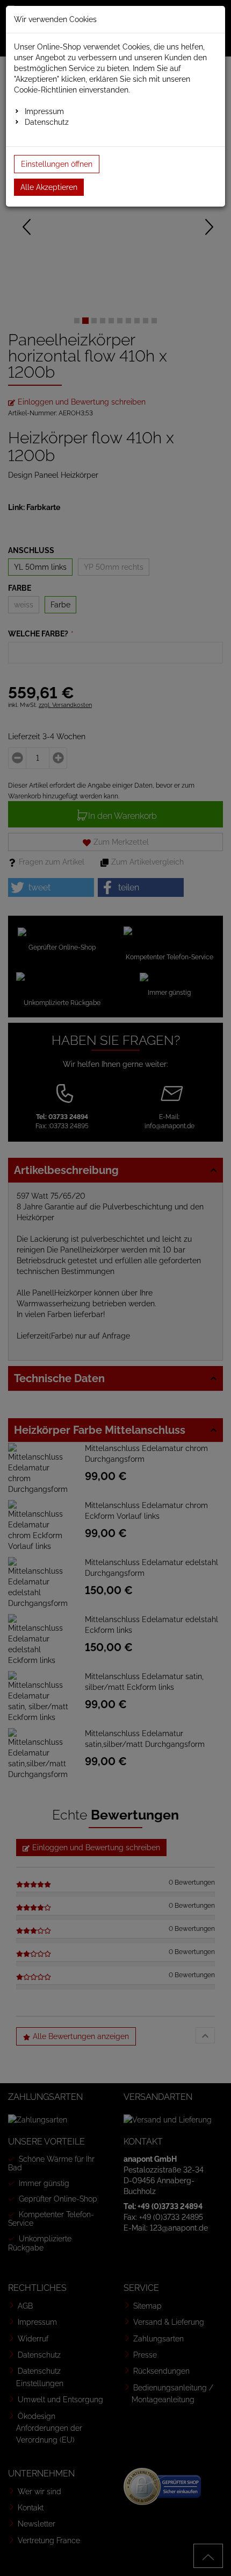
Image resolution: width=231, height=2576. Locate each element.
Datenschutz (47, 122)
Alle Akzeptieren (49, 187)
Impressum (44, 111)
